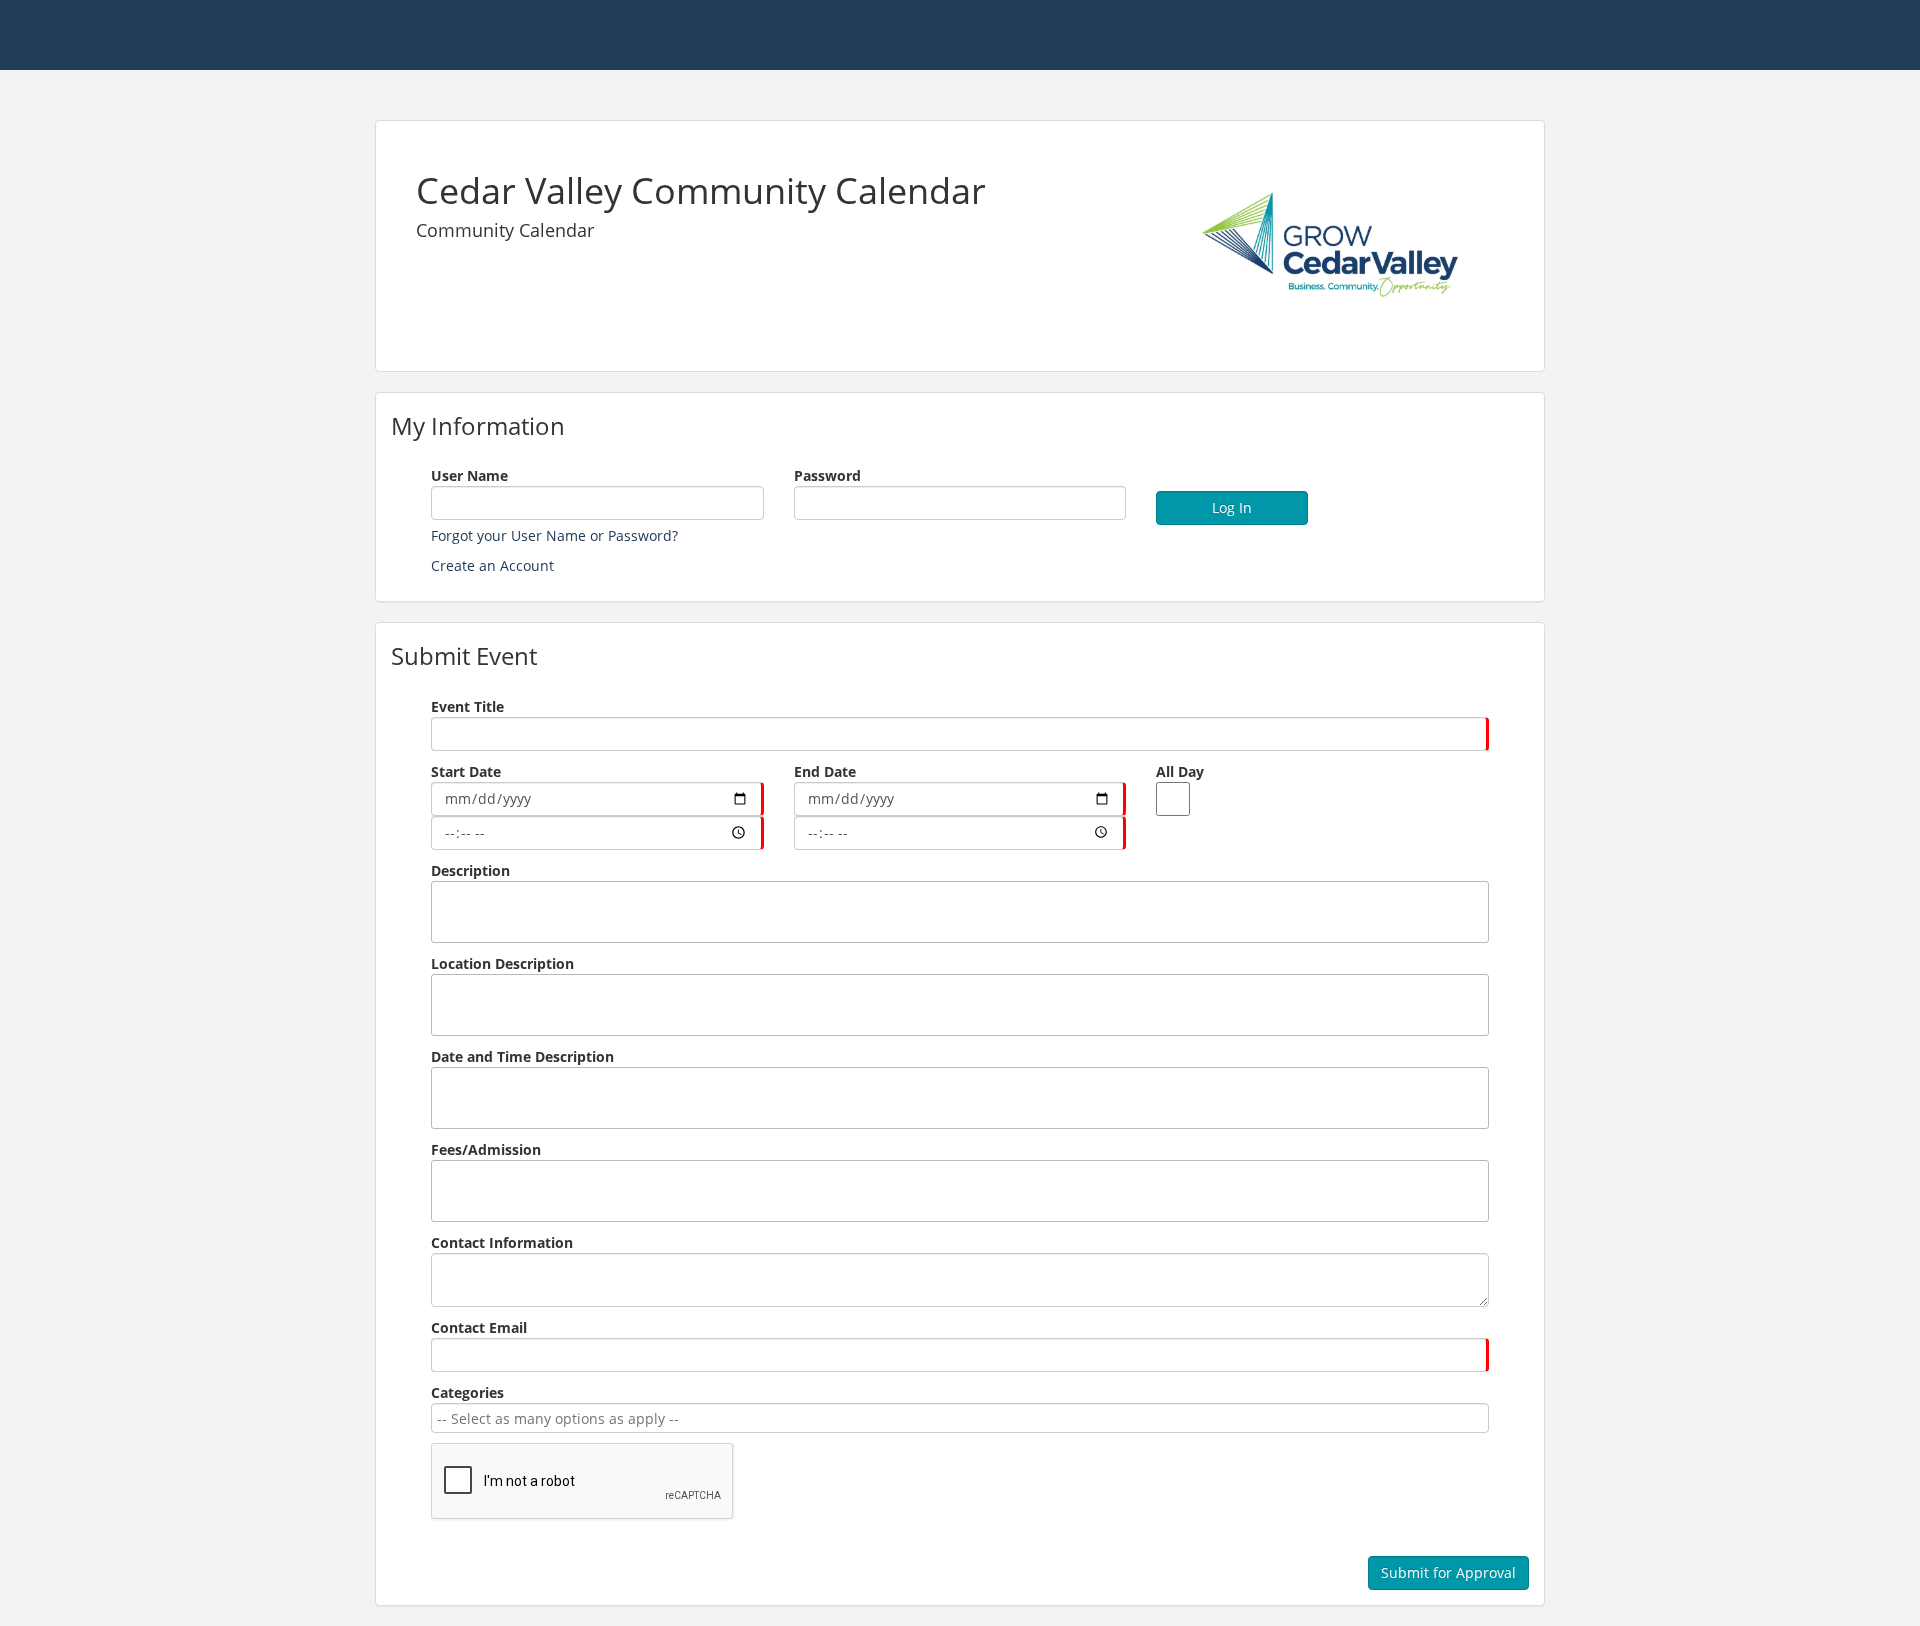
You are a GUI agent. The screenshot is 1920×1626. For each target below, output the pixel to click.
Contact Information (502, 1242)
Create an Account (492, 565)
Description (470, 870)
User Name (469, 475)
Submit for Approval (1448, 1572)
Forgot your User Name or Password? (554, 535)
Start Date (466, 771)
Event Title (467, 706)
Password (827, 475)
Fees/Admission (486, 1149)
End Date (825, 771)
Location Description (502, 963)
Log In (1232, 507)
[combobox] (956, 1418)
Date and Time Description (522, 1056)
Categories (467, 1392)
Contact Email (479, 1327)
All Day (1180, 771)
